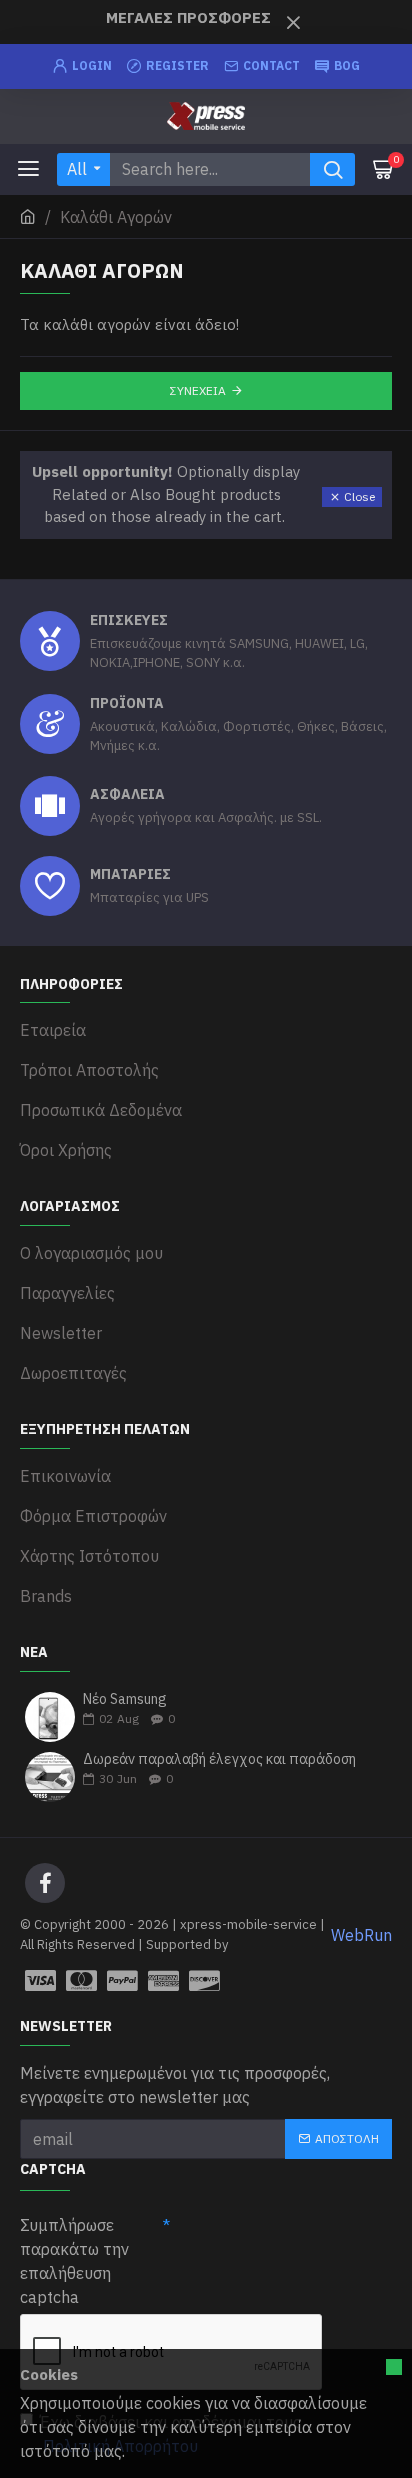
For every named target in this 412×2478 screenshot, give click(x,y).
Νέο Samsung (125, 1699)
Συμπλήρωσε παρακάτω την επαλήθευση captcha (74, 2261)
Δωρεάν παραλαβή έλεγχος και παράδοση (219, 1759)
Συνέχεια (198, 390)
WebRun (361, 1935)
